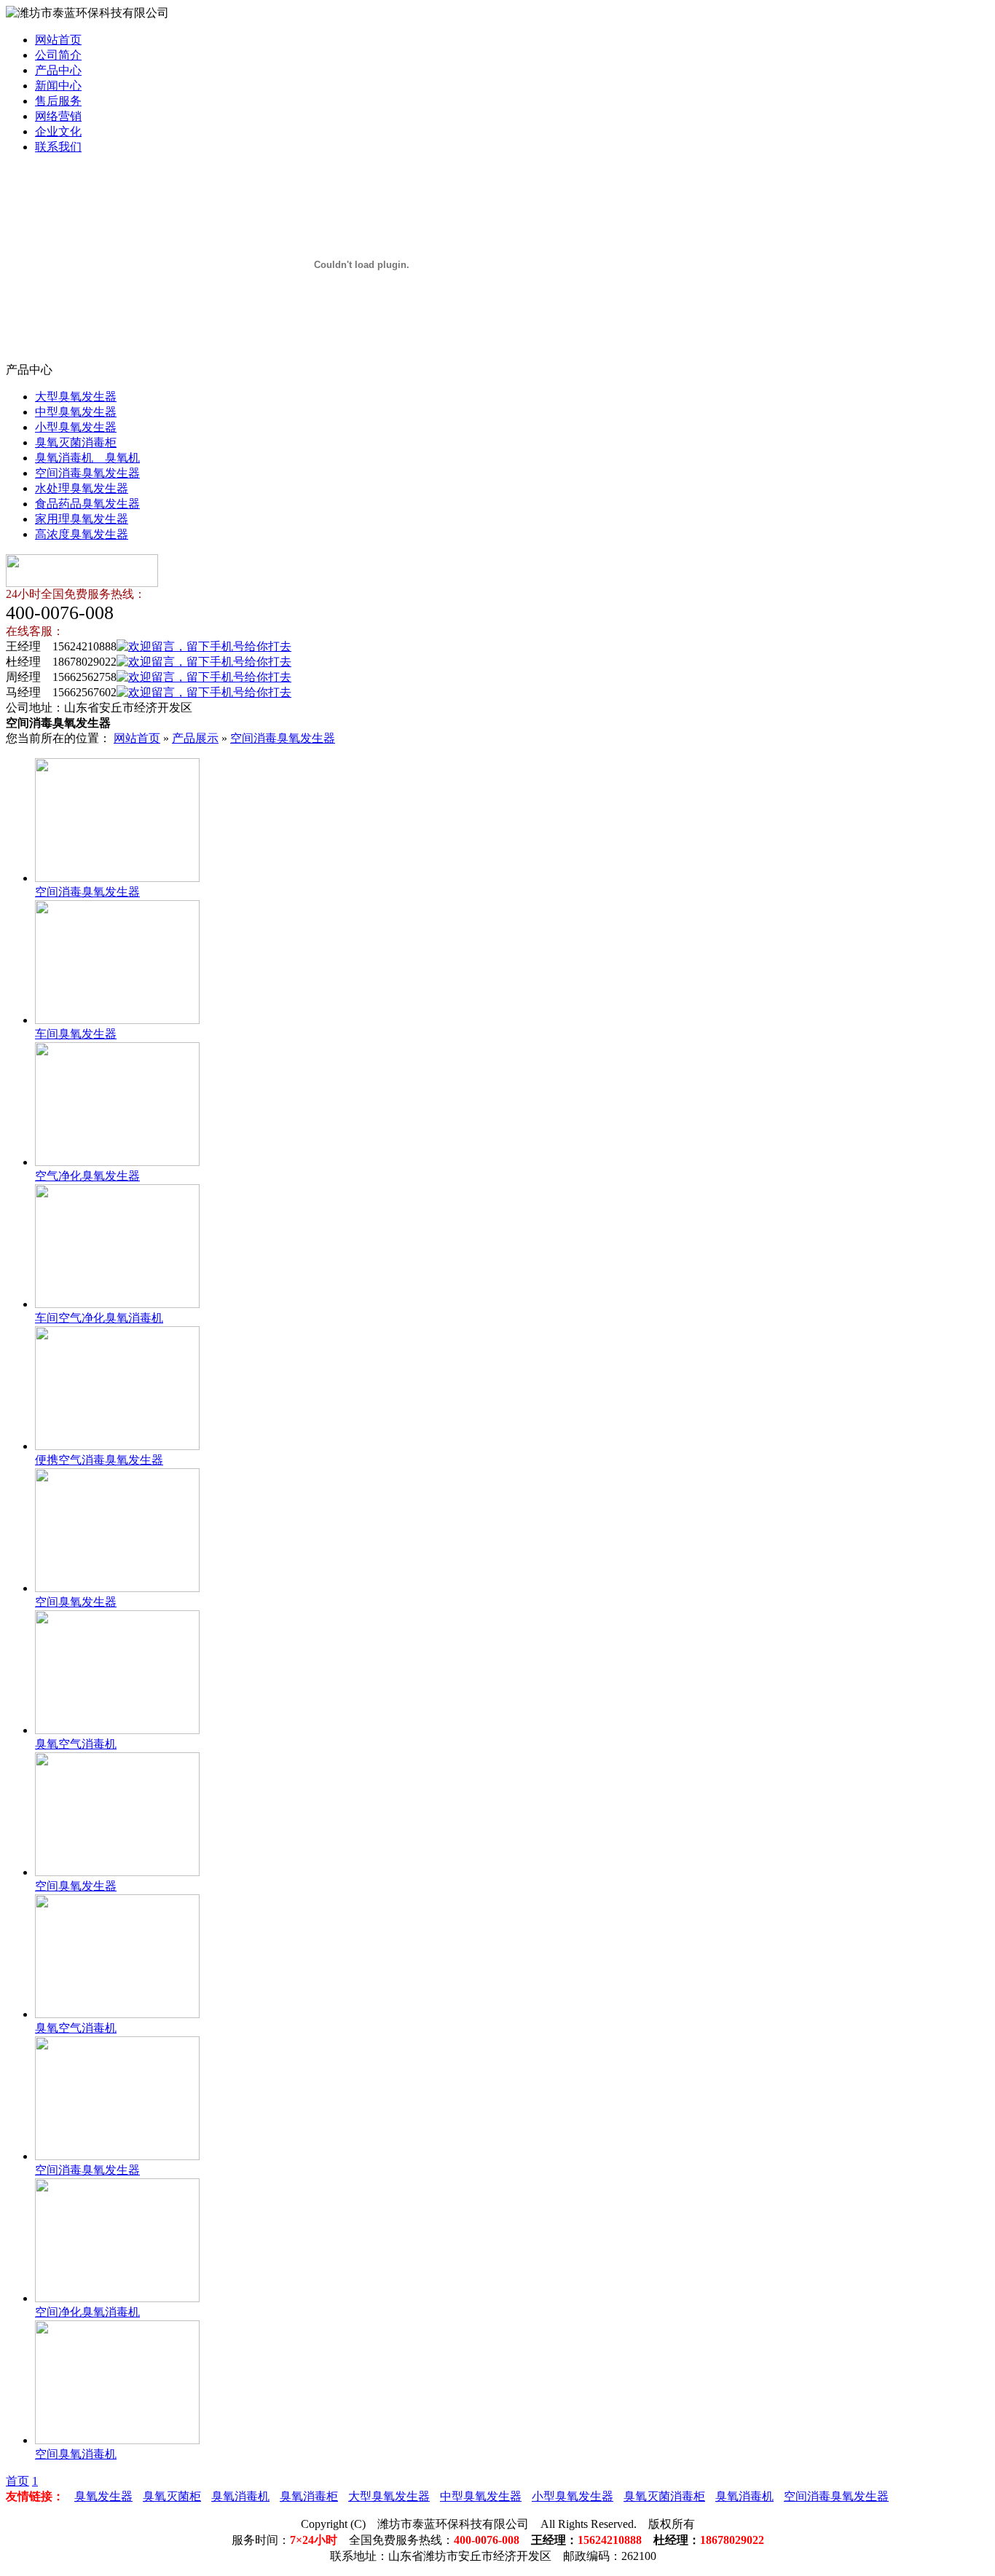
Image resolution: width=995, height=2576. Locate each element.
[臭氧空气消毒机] (117, 1730)
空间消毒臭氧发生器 (87, 473)
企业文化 (58, 131)
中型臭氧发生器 (76, 412)
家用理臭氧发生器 (82, 519)
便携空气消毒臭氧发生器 (99, 1460)
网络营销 (58, 116)
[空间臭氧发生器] (117, 1588)
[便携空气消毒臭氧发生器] (117, 1446)
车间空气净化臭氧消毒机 (99, 1318)
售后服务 (58, 101)
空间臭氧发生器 (76, 1602)
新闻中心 (58, 86)
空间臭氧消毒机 (76, 2454)
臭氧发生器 (103, 2496)
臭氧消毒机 (240, 2496)
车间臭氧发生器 (76, 1034)
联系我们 (58, 147)
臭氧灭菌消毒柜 (76, 442)
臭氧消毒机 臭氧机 (87, 458)
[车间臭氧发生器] (117, 1020)
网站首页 (58, 40)
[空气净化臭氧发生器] (117, 1162)
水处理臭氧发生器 (82, 488)
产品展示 (195, 738)
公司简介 (58, 55)
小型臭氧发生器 (76, 427)
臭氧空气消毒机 (76, 1744)
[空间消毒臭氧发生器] (117, 878)
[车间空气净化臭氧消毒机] (117, 1304)
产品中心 (58, 70)
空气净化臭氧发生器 (87, 1176)
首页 (17, 2481)
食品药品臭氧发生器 (87, 504)
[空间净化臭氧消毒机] (117, 2298)
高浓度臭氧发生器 (82, 534)
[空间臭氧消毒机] (117, 2440)
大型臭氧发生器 (76, 397)
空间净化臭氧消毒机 (87, 2312)
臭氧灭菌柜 (172, 2496)
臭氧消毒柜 (309, 2496)
